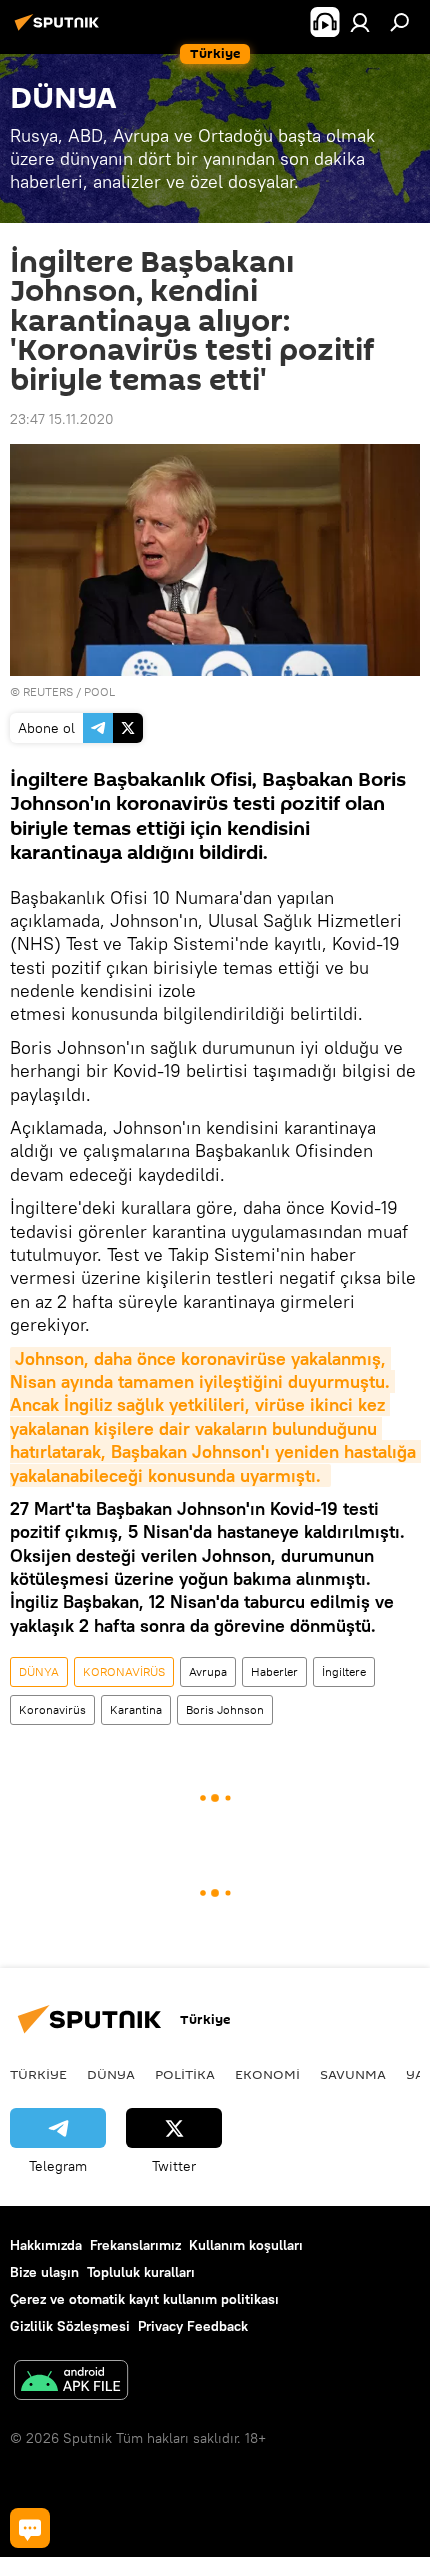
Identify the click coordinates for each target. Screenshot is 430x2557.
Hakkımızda (46, 2245)
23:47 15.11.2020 (62, 419)
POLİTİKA (185, 2074)
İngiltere (344, 1671)
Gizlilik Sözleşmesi (70, 2326)
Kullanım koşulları (246, 2245)
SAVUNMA (353, 2074)
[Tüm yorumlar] (30, 2528)
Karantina (136, 1709)
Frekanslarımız (135, 2245)
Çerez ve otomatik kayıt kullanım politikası (144, 2299)
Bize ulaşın (44, 2272)
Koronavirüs (52, 1709)
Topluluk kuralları (141, 2272)
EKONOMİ (267, 2074)
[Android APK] (71, 2382)
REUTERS (48, 691)
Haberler (274, 1671)
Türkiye (38, 2074)
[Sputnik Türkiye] (60, 30)
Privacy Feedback (193, 2326)
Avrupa (208, 1671)
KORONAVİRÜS (124, 1671)
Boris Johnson (225, 1709)
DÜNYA (39, 1671)
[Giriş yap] (360, 22)
